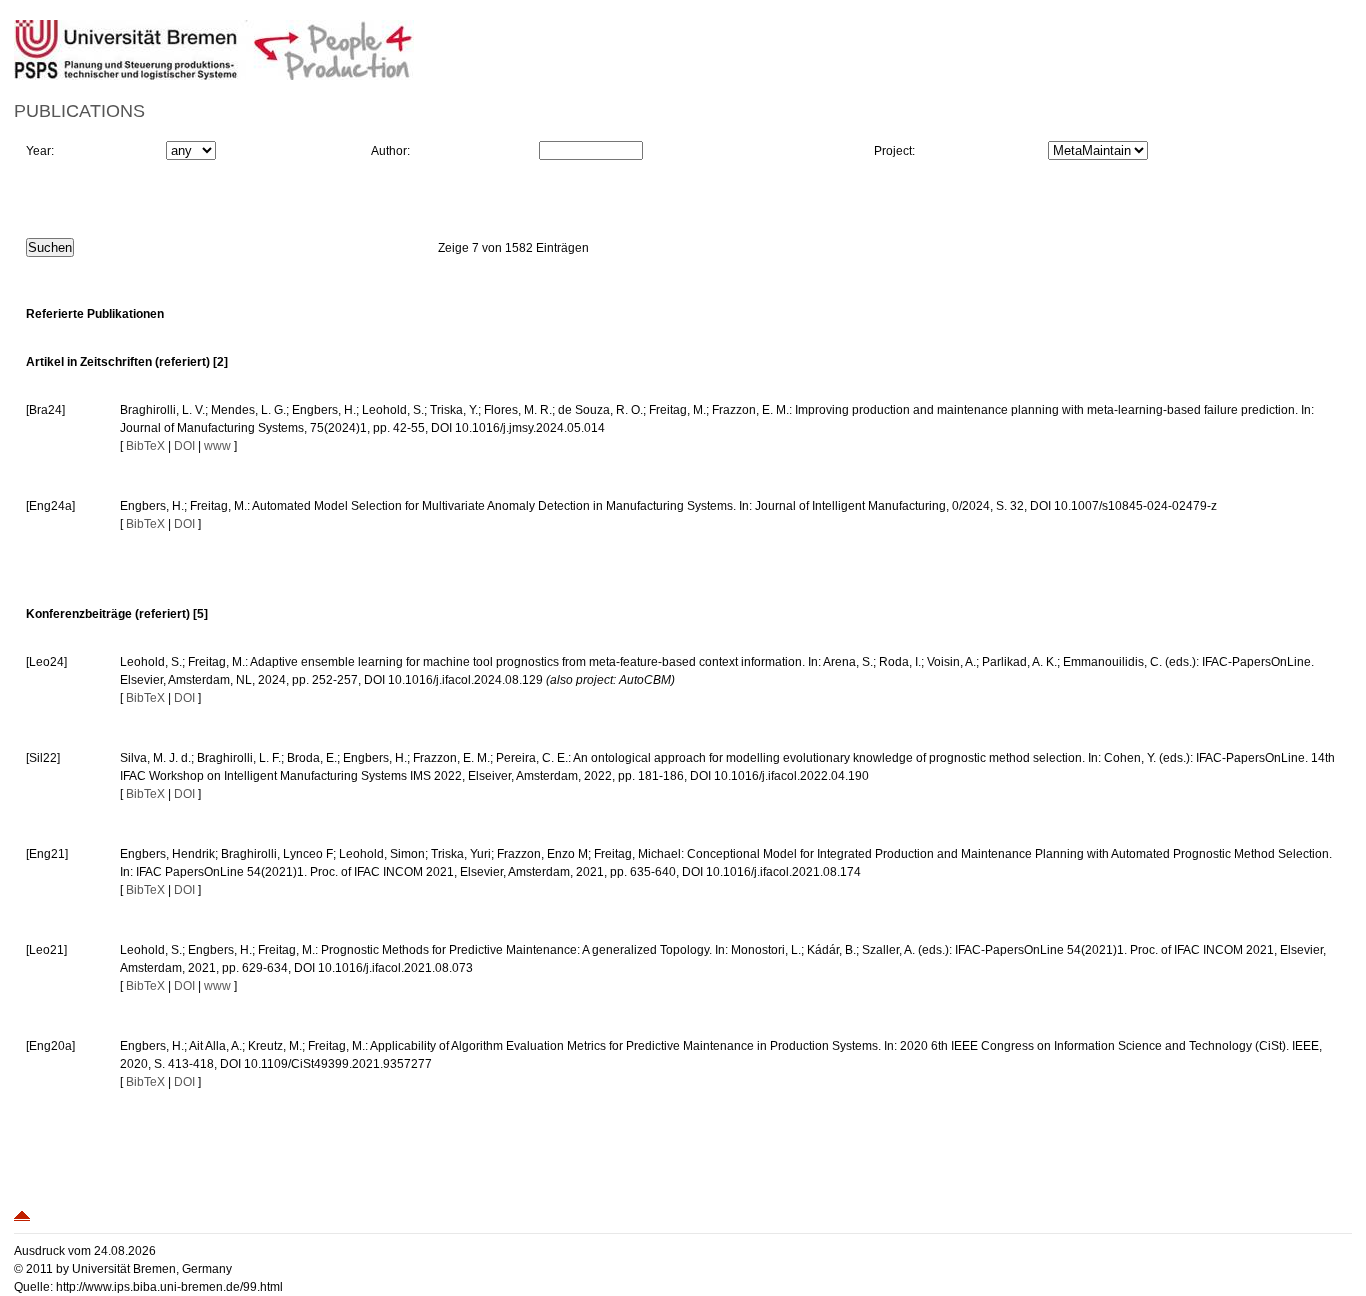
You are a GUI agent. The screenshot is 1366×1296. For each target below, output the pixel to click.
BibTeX (145, 446)
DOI (184, 446)
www (217, 446)
